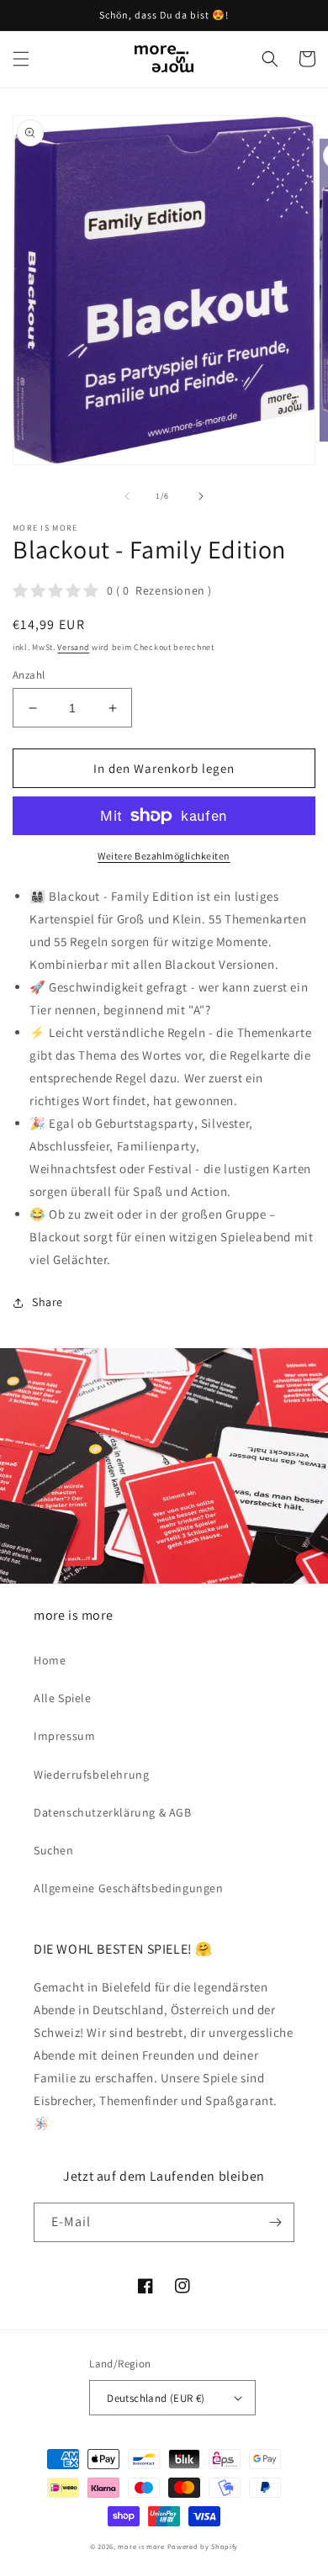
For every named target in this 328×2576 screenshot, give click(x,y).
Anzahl (29, 675)
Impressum (64, 1736)
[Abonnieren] (275, 2222)
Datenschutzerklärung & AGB (113, 1812)
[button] (21, 59)
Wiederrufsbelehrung (91, 1775)
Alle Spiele (63, 1698)
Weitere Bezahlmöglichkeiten (164, 856)
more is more (141, 2546)
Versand (73, 647)
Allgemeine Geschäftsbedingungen (129, 1888)
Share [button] (48, 1302)
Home (50, 1660)
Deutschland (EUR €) (156, 2398)
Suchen (54, 1850)
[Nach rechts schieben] (201, 496)
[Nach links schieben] (127, 496)
